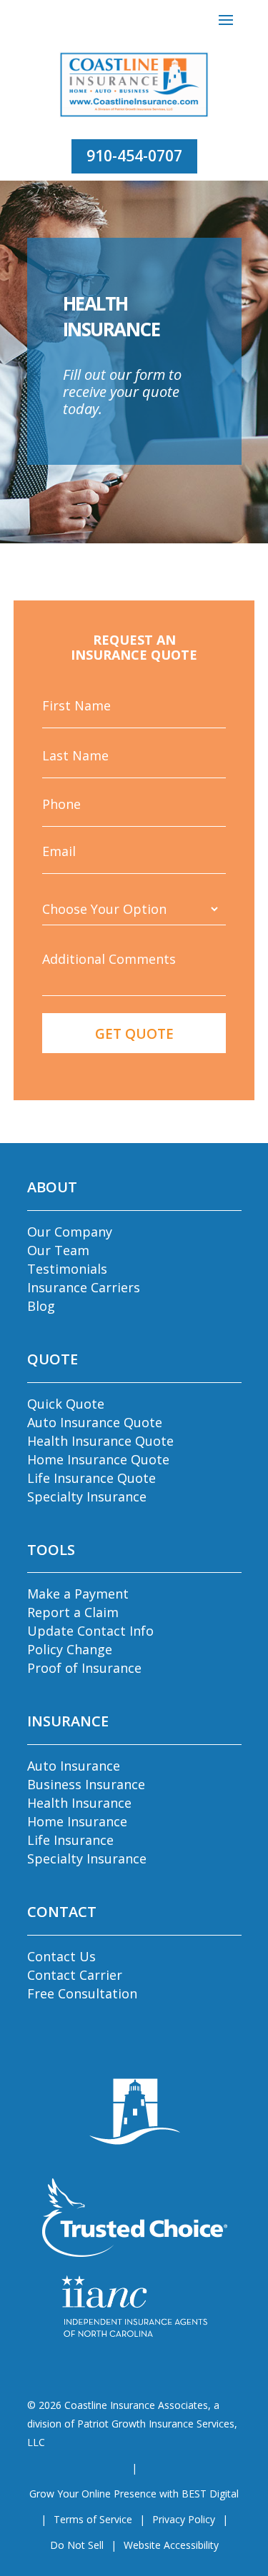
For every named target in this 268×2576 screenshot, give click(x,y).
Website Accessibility (171, 2545)
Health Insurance (79, 1803)
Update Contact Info (90, 1631)
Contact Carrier (75, 1975)
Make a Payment (78, 1594)
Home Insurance (77, 1821)
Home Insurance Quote (98, 1459)
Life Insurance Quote (91, 1478)
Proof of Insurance (84, 1668)
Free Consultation (82, 1993)
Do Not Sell (77, 2545)
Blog (41, 1306)
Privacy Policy (184, 2519)
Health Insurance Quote (100, 1441)
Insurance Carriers (84, 1287)
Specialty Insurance (87, 1496)
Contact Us (61, 1956)
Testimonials (67, 1269)
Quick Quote (66, 1404)
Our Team (58, 1250)
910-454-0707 (134, 156)
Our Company (70, 1232)
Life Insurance (70, 1840)
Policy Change (70, 1649)
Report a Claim (73, 1612)
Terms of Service (93, 2519)
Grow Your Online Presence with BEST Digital (134, 2494)
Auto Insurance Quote (95, 1422)
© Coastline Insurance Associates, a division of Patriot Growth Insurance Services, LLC (132, 2424)
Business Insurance (86, 1784)
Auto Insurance (74, 1766)
